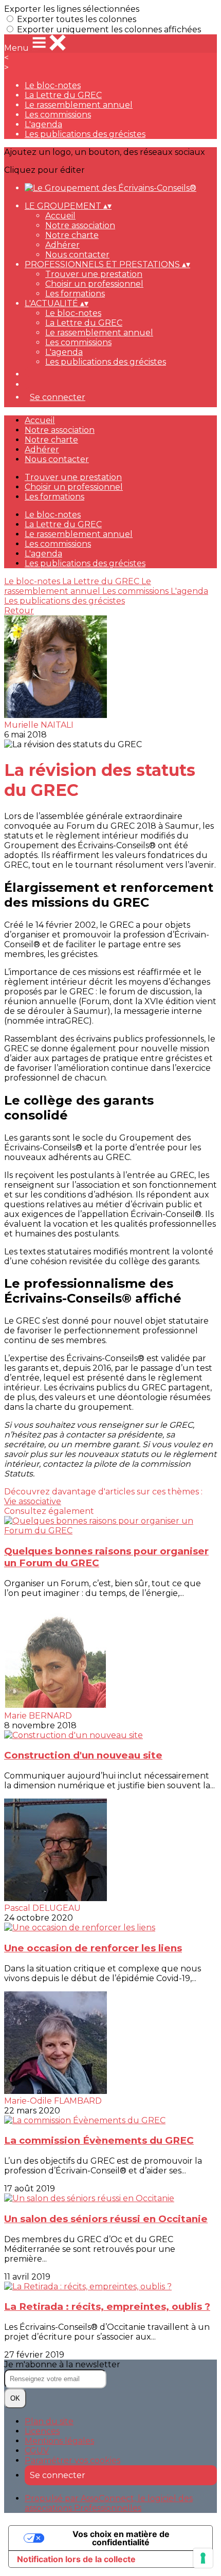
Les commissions (58, 115)
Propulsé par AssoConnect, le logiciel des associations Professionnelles (109, 2503)
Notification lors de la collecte (76, 2559)
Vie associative (33, 1501)
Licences (42, 2431)
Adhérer (62, 245)
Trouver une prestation (94, 274)
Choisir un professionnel (94, 284)
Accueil (60, 216)
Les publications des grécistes (85, 134)
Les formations (75, 294)
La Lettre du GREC (63, 95)
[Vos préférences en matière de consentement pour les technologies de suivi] (203, 2558)
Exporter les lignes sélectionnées (72, 9)
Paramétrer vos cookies (72, 2460)
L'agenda (43, 124)
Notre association (80, 225)
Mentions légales (59, 2441)
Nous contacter (77, 255)
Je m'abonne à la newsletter (62, 2364)
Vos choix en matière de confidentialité (121, 2538)
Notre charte (72, 235)
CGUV (37, 2451)
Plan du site (49, 2421)
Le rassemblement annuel (79, 105)
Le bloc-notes (53, 85)
